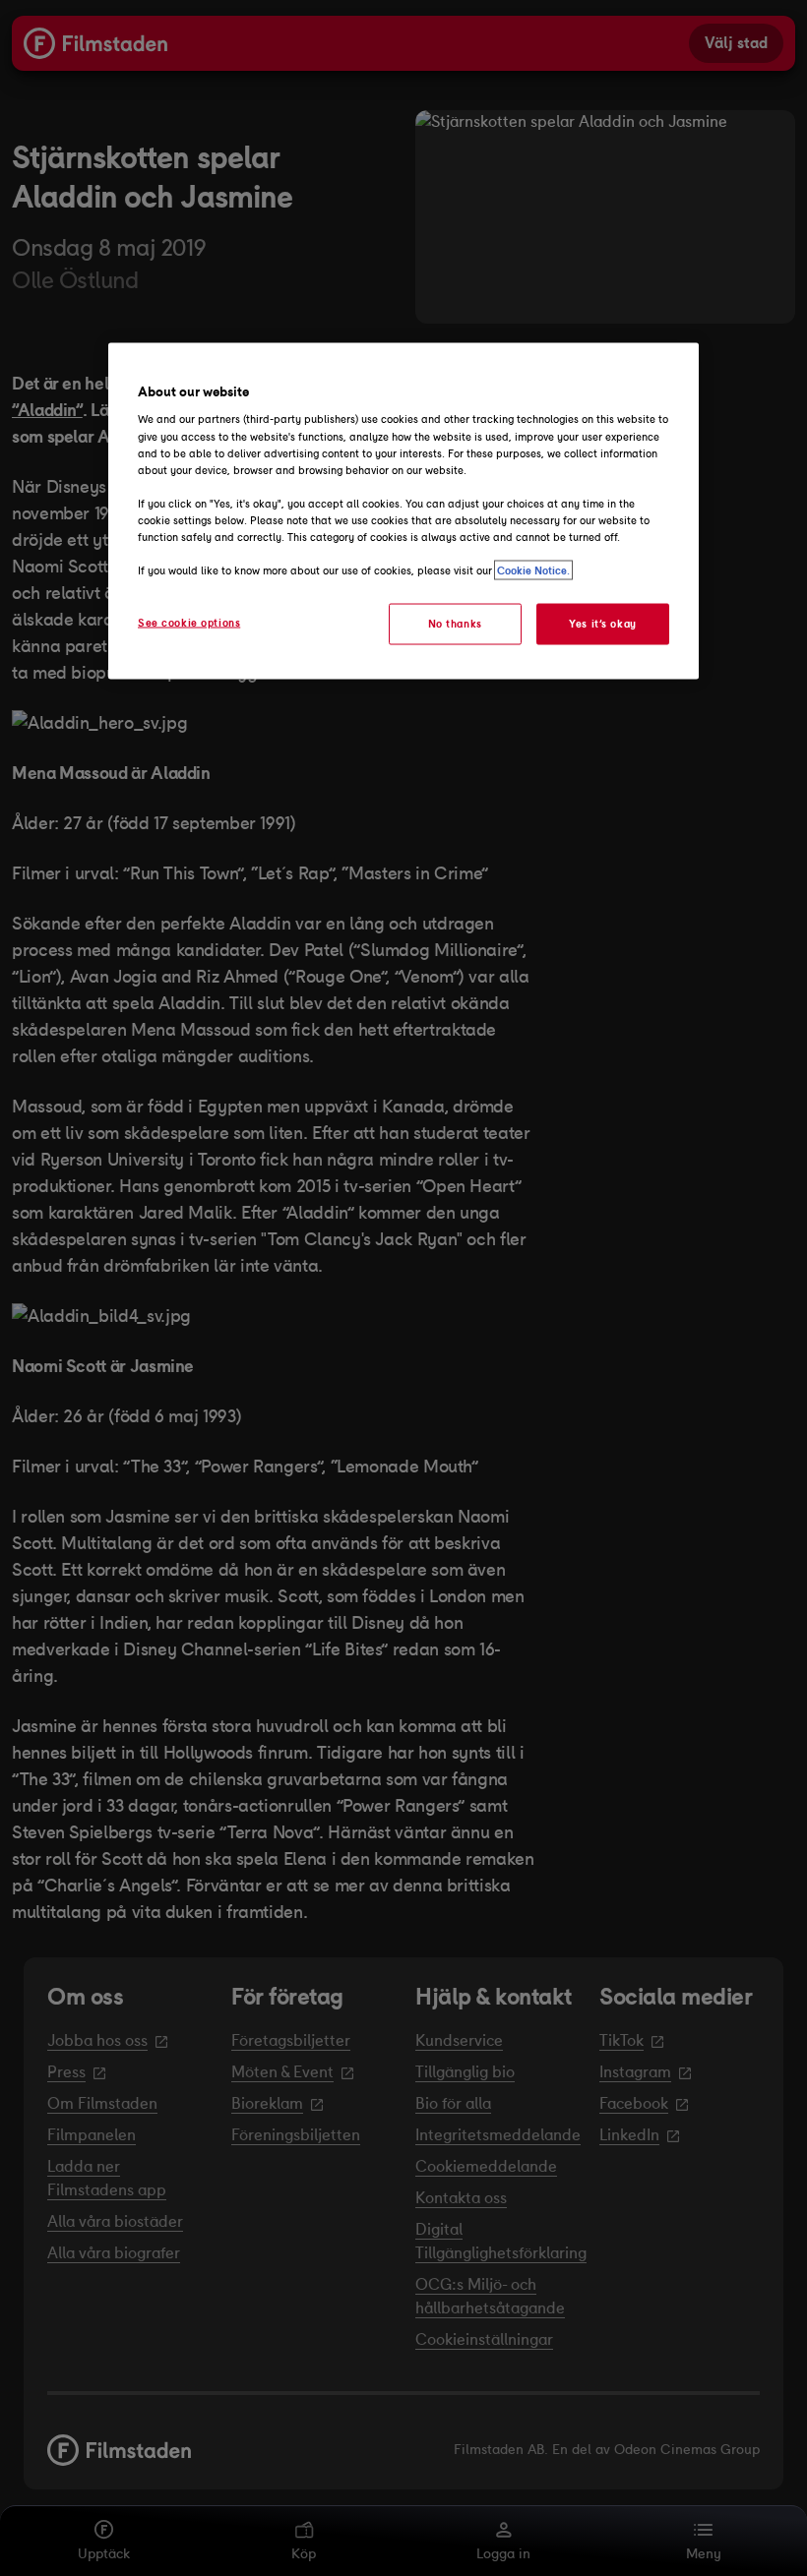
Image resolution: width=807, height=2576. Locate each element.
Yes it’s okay (602, 624)
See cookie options (189, 623)
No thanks (455, 624)
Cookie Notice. (533, 570)
